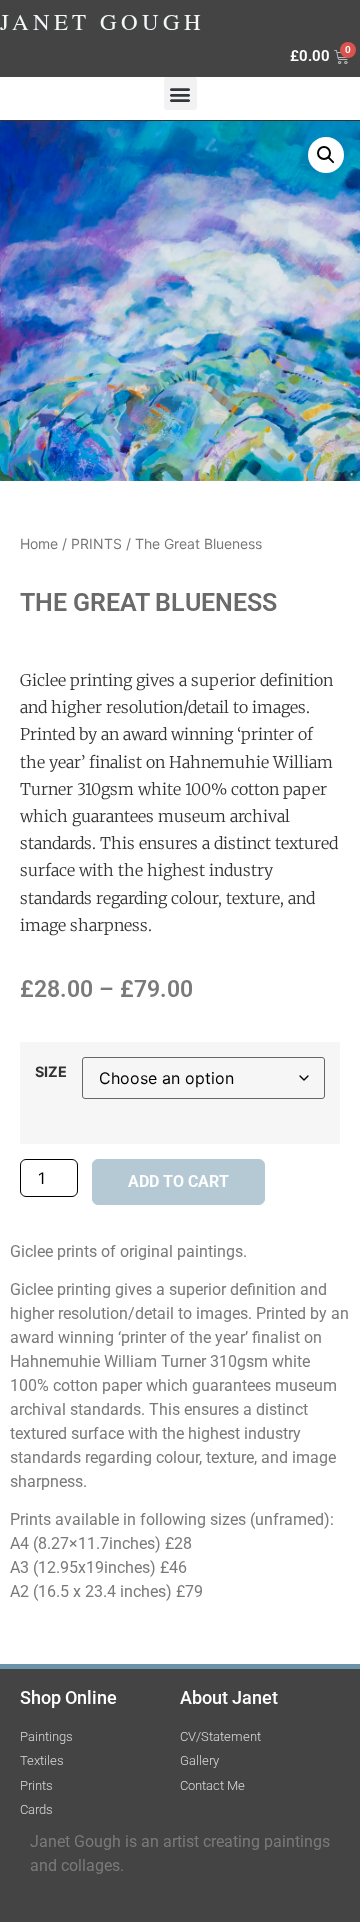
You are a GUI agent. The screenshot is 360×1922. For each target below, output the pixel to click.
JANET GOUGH (102, 21)
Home (39, 543)
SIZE (51, 1072)
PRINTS (96, 543)
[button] (180, 93)
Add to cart (178, 1181)
